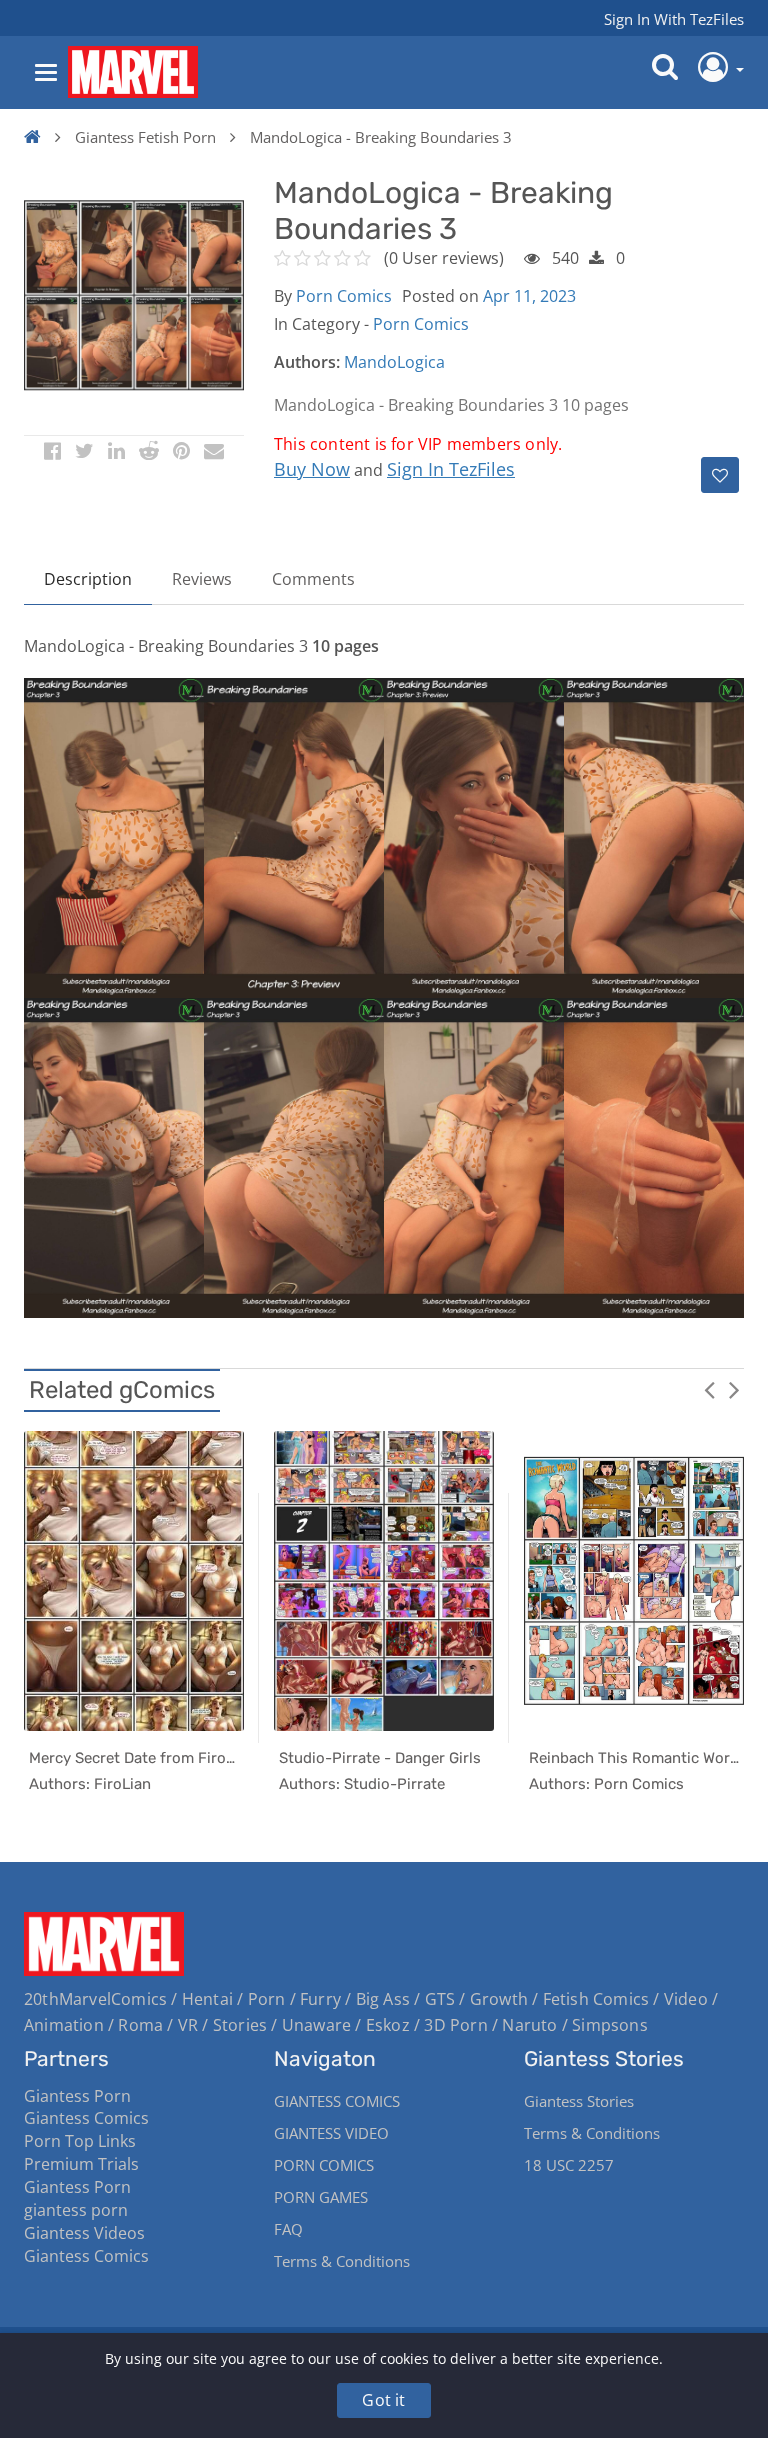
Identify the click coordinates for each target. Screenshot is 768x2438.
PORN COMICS (324, 2165)
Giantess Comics (86, 2118)
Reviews (202, 579)
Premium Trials (81, 2164)
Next (734, 1389)
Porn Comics (344, 296)
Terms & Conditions (342, 2261)
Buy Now (312, 469)
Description (88, 579)
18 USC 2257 (569, 2165)
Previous (709, 1389)
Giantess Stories (579, 2101)
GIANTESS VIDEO (331, 2133)
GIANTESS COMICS (337, 2101)
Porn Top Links (80, 2141)
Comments (313, 579)
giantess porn (76, 2210)
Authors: (307, 362)
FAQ (288, 2229)
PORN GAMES (321, 2197)
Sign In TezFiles (451, 469)
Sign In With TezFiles (674, 19)
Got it (383, 2400)
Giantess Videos (84, 2233)
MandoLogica (394, 362)
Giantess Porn (77, 2096)
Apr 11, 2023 (529, 296)
